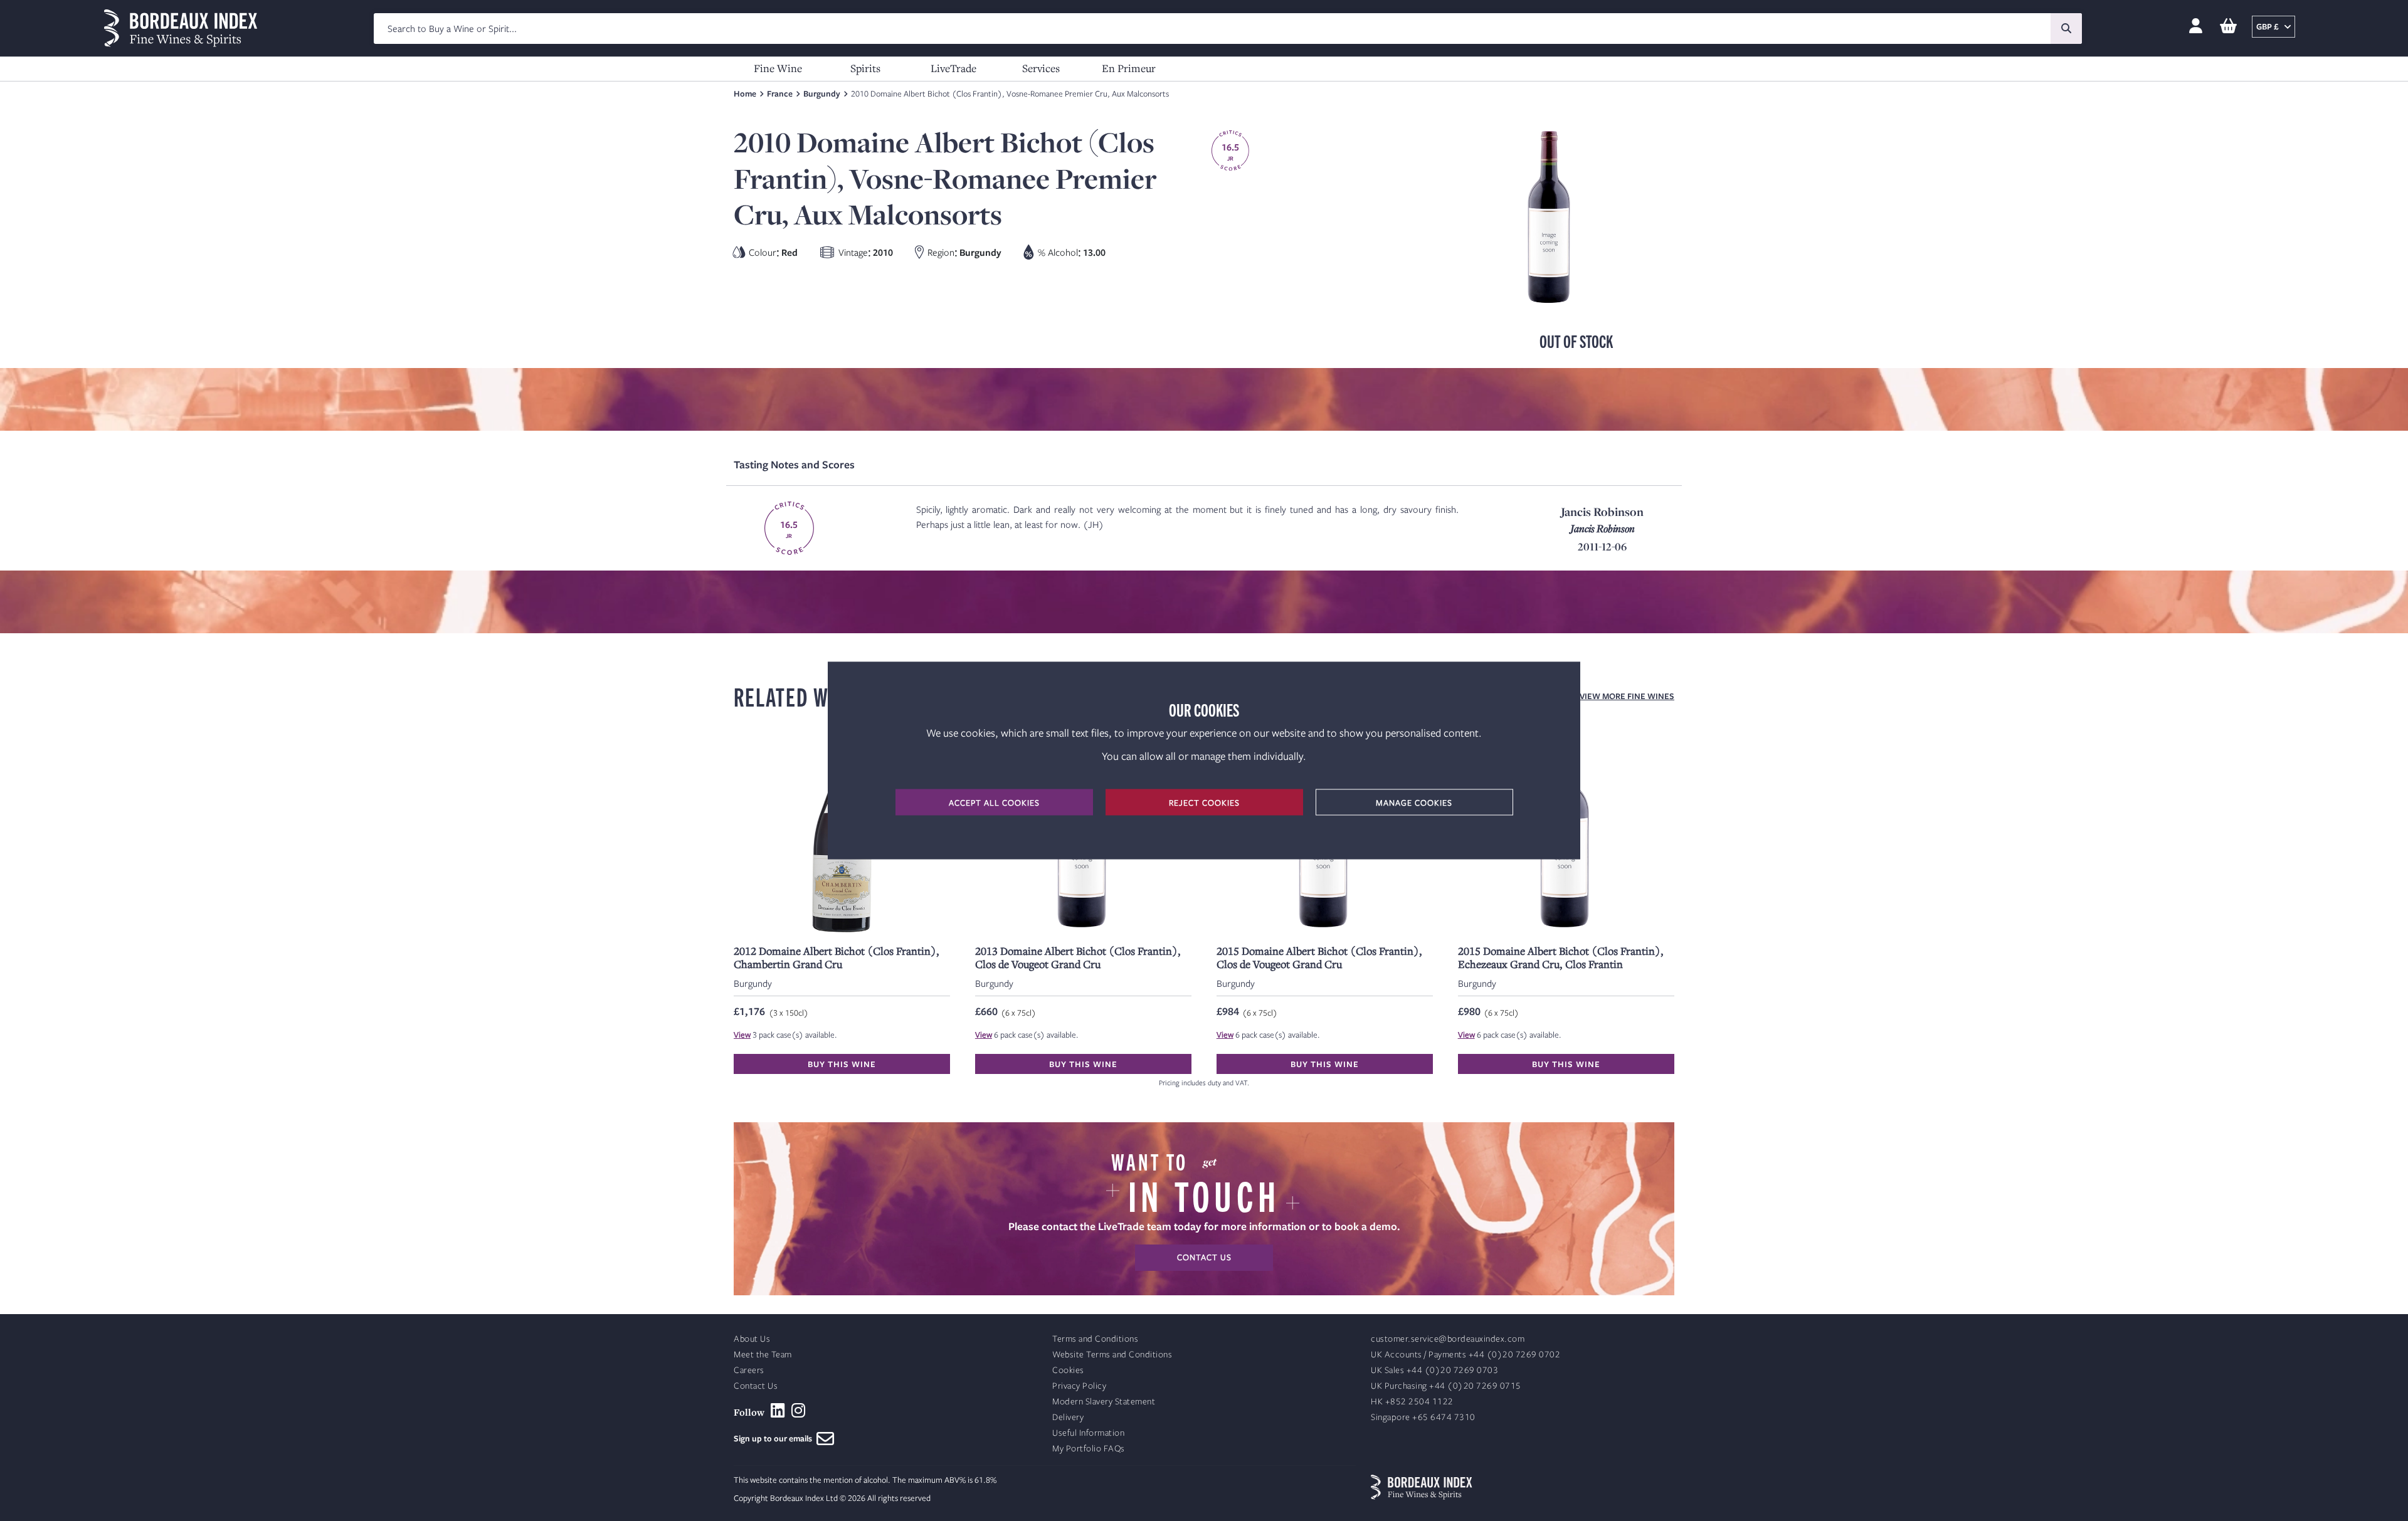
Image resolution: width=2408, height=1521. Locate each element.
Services (1041, 68)
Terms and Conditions (1095, 1339)
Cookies (1068, 1370)
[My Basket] (2228, 27)
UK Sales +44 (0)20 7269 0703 (1434, 1370)
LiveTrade (953, 68)
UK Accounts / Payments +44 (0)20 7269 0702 (1465, 1355)
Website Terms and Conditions (1112, 1355)
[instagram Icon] (799, 1411)
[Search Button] (2066, 29)
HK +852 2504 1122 (1412, 1402)
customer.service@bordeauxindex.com (1448, 1339)
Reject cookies (1204, 803)
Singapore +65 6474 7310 (1423, 1417)
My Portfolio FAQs (1089, 1449)
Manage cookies (1414, 803)
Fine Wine (778, 68)
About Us (752, 1339)
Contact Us (756, 1386)
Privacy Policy (1079, 1386)
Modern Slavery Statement (1104, 1402)
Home (745, 93)
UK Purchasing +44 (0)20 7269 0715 (1446, 1386)
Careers (749, 1370)
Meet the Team (763, 1355)
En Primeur (1129, 68)
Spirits (865, 68)
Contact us (1204, 1257)
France (780, 93)
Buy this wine (842, 1064)
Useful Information (1088, 1433)
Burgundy (822, 93)
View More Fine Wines (1627, 696)
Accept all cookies (994, 803)
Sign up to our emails (775, 1438)
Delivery (1068, 1417)
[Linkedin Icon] (778, 1411)
